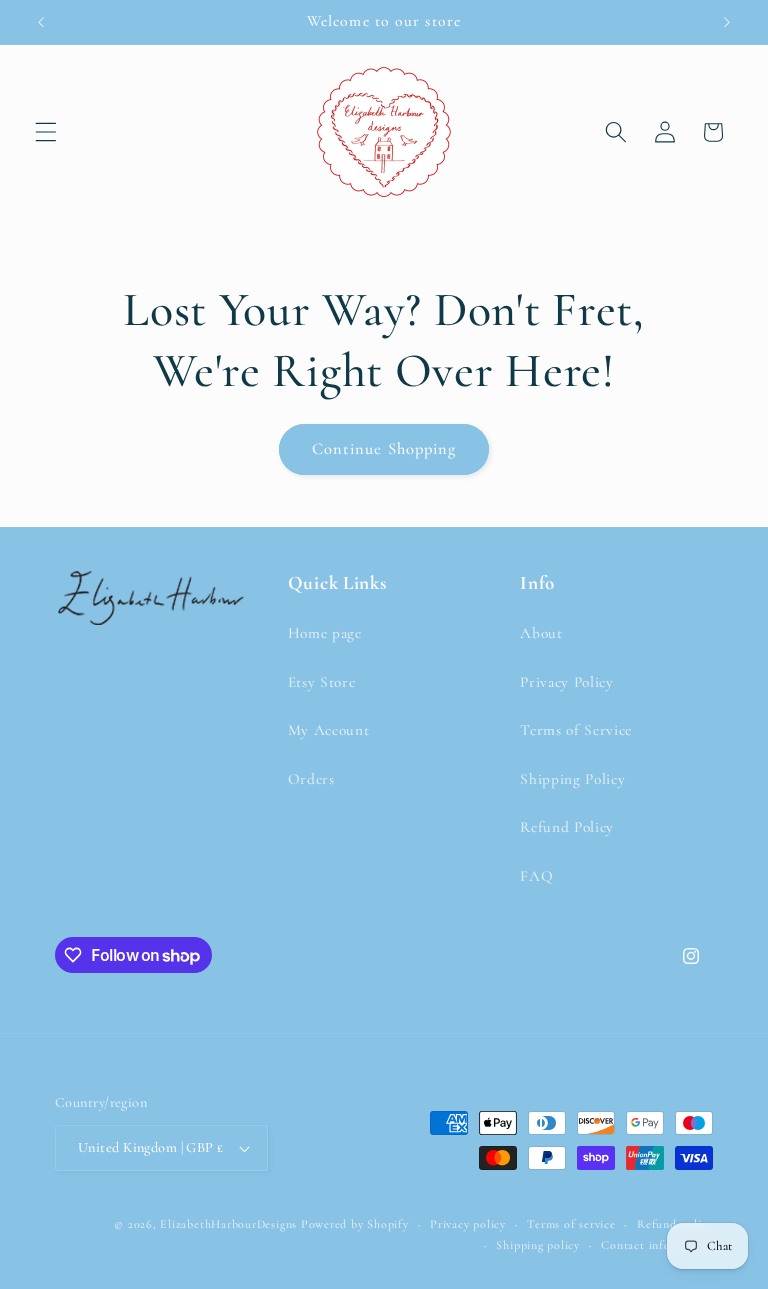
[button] (46, 132)
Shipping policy (538, 1245)
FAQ (536, 876)
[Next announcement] (727, 22)
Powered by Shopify (355, 1224)
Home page (325, 633)
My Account (329, 730)
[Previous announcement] (41, 22)
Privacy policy (468, 1224)
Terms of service (571, 1224)
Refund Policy (567, 827)
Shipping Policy (572, 779)
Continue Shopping (384, 449)
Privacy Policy (566, 682)
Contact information (657, 1245)
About (541, 633)
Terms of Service (576, 730)
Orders (311, 779)
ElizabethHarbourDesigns (228, 1224)
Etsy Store (322, 682)
